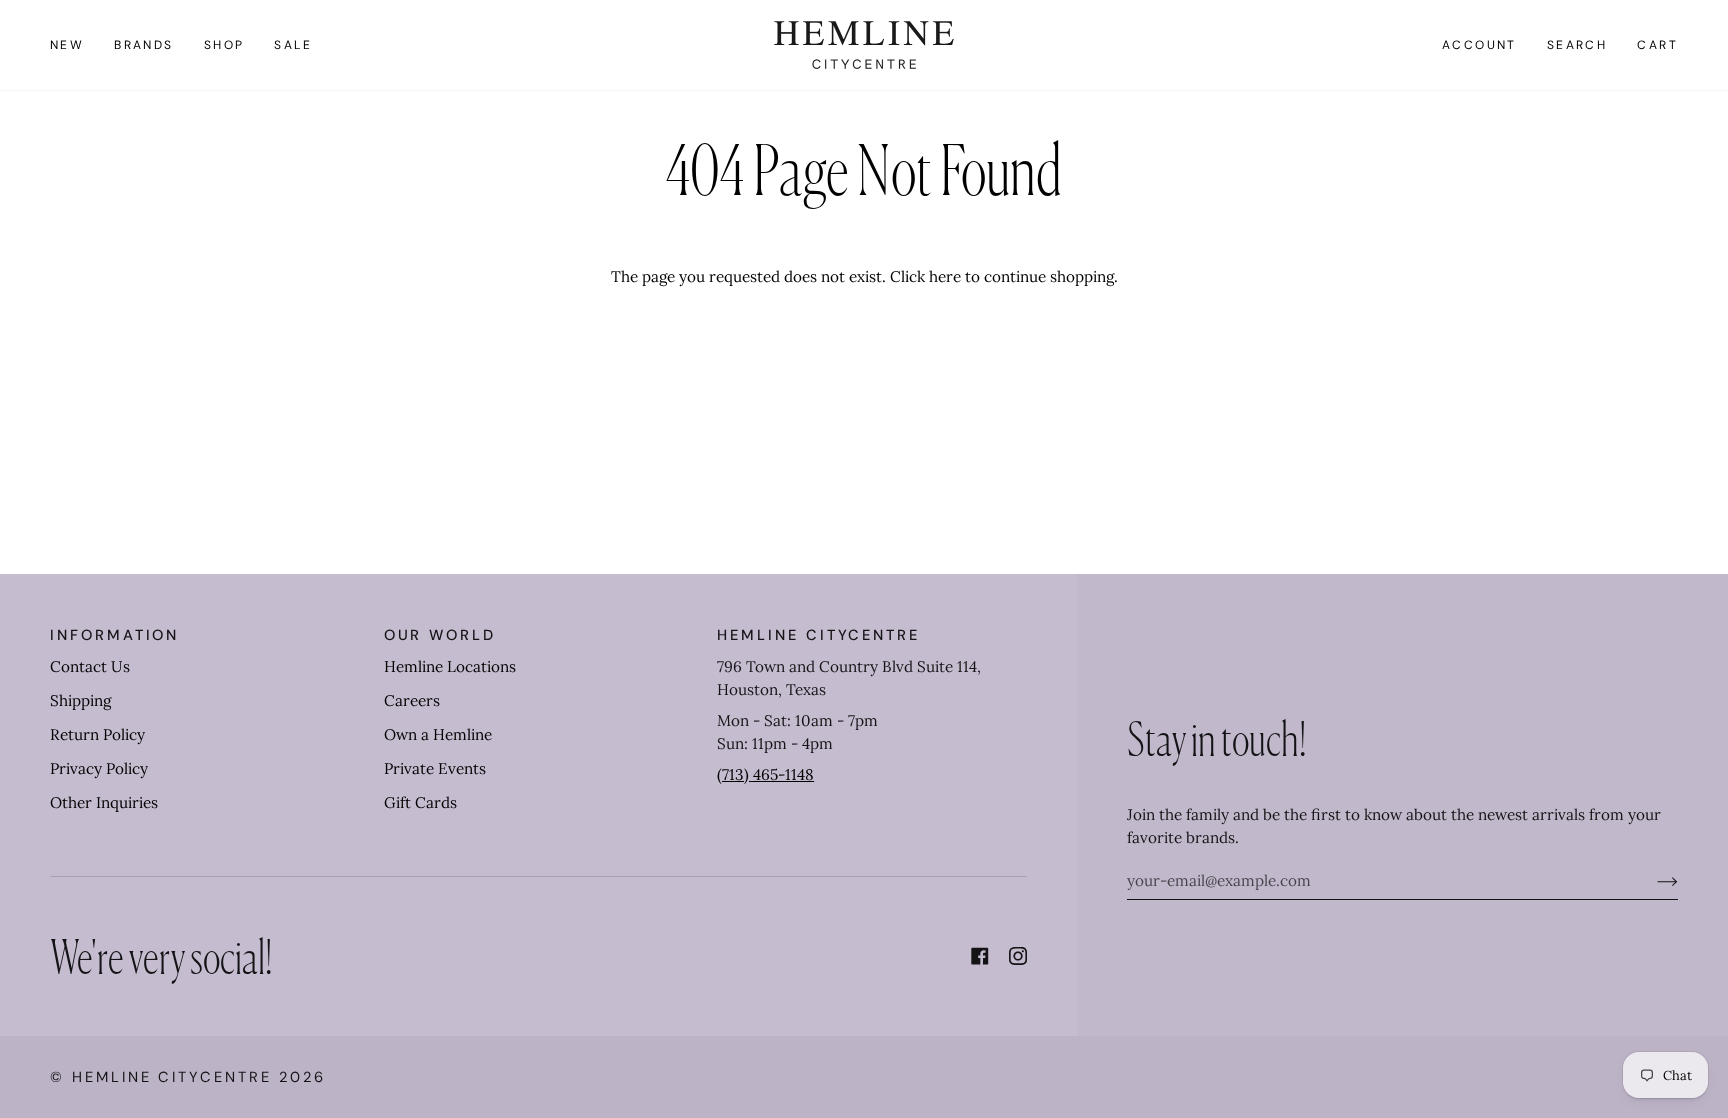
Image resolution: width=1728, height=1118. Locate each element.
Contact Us (90, 666)
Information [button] (114, 635)
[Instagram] (1018, 956)
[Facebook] (980, 956)
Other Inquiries (104, 802)
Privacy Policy (99, 768)
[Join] (1651, 881)
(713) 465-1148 (765, 774)
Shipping (80, 700)
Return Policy (97, 734)
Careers (412, 700)
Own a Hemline (438, 734)
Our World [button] (440, 635)
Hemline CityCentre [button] (818, 635)
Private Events (435, 768)
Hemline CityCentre (172, 1077)
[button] (144, 45)
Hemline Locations (450, 666)
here (945, 276)
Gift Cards (420, 802)
